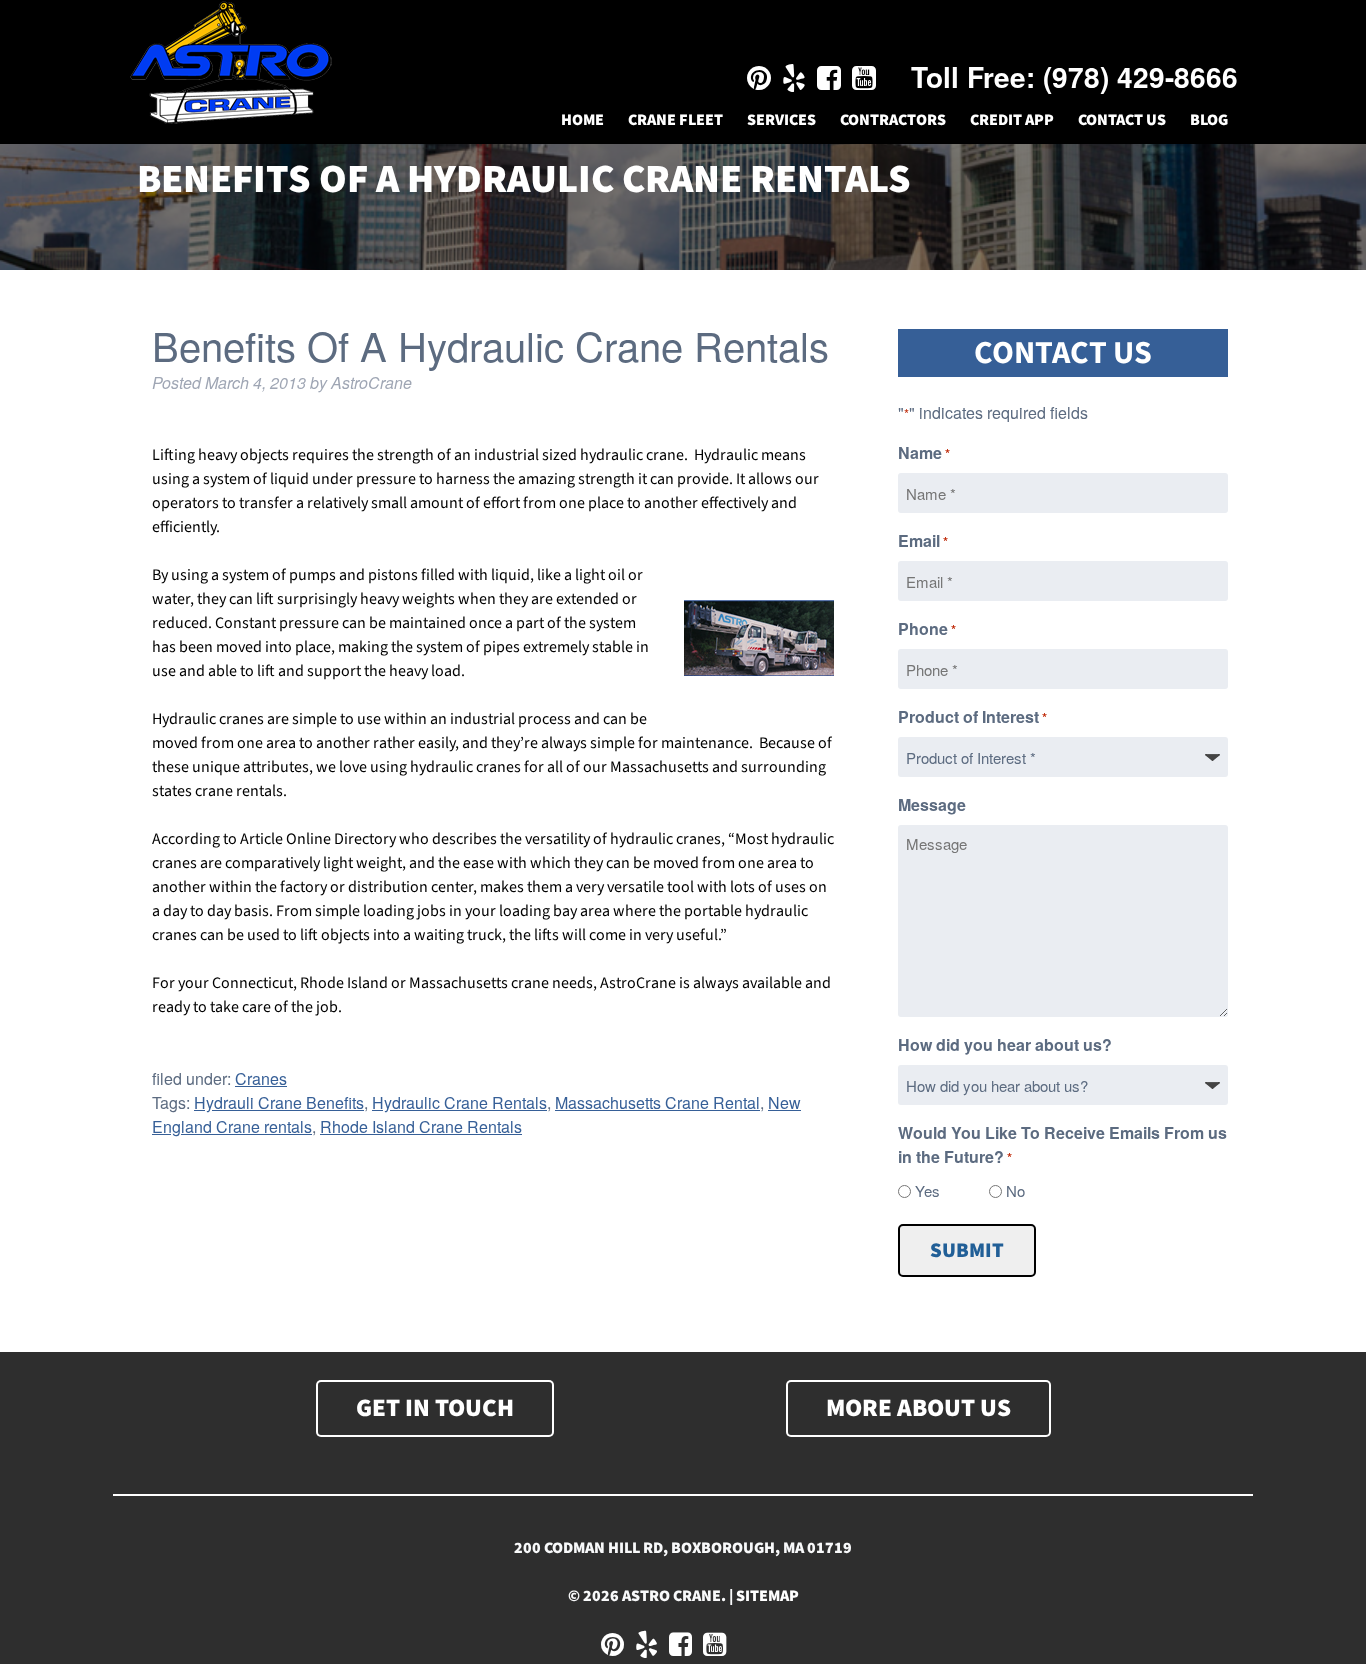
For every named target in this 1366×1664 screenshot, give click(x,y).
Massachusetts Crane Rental (657, 1102)
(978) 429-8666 (1140, 76)
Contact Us (1122, 120)
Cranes (261, 1078)
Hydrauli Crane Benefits (279, 1102)
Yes (927, 1190)
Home (582, 120)
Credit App (1012, 120)
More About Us (918, 1408)
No (1015, 1190)
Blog (1209, 120)
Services (781, 120)
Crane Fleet (675, 120)
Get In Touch (435, 1408)
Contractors (893, 120)
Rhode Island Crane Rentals (421, 1126)
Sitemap (767, 1596)
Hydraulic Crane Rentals (459, 1102)
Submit (967, 1250)
